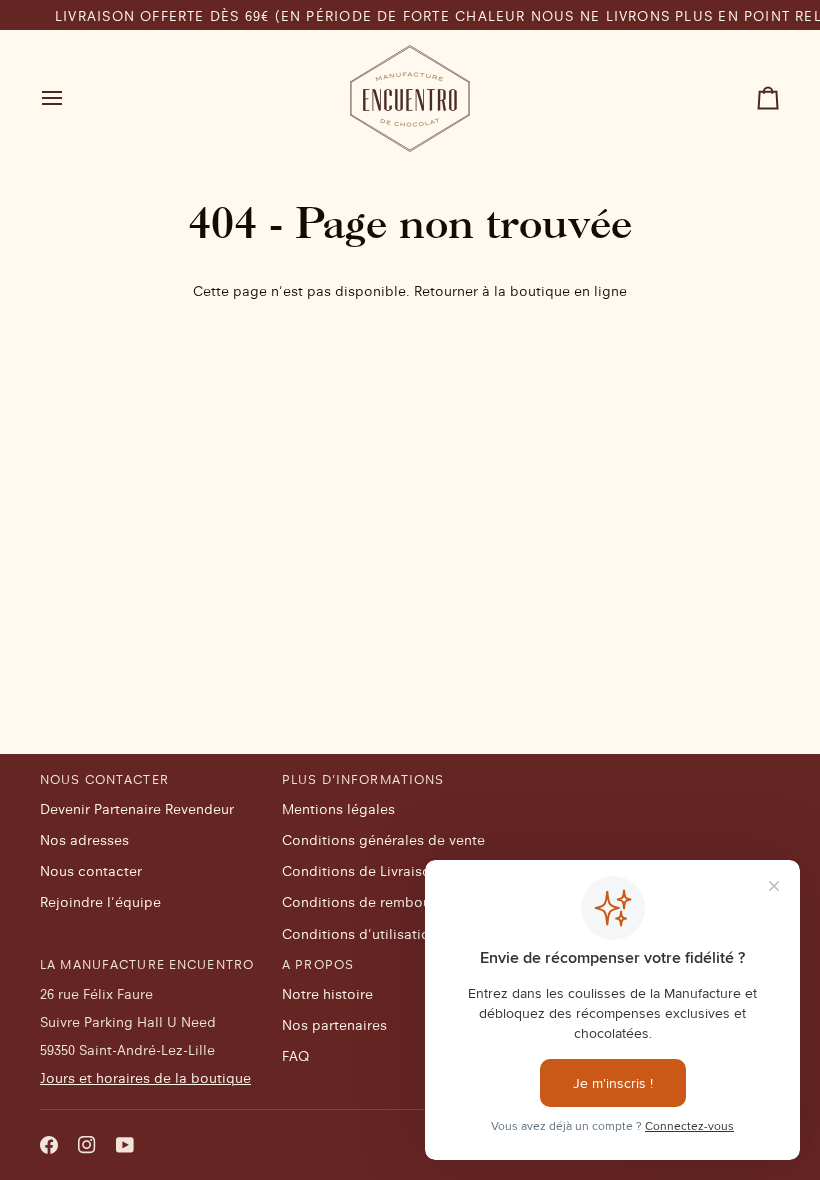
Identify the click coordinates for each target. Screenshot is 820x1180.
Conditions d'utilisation (360, 934)
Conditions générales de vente (383, 840)
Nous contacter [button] (104, 779)
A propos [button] (318, 964)
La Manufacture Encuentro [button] (147, 964)
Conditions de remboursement (383, 902)
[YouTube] (125, 1145)
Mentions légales (338, 809)
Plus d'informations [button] (363, 779)
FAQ (295, 1056)
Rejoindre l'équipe (100, 902)
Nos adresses (84, 840)
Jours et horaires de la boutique (145, 1078)
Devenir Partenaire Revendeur (137, 809)
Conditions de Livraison (360, 871)
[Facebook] (49, 1145)
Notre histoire (327, 994)
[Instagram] (87, 1145)
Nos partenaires (334, 1025)
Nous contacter (91, 871)
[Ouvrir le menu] (70, 98)
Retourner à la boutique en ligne (520, 291)
